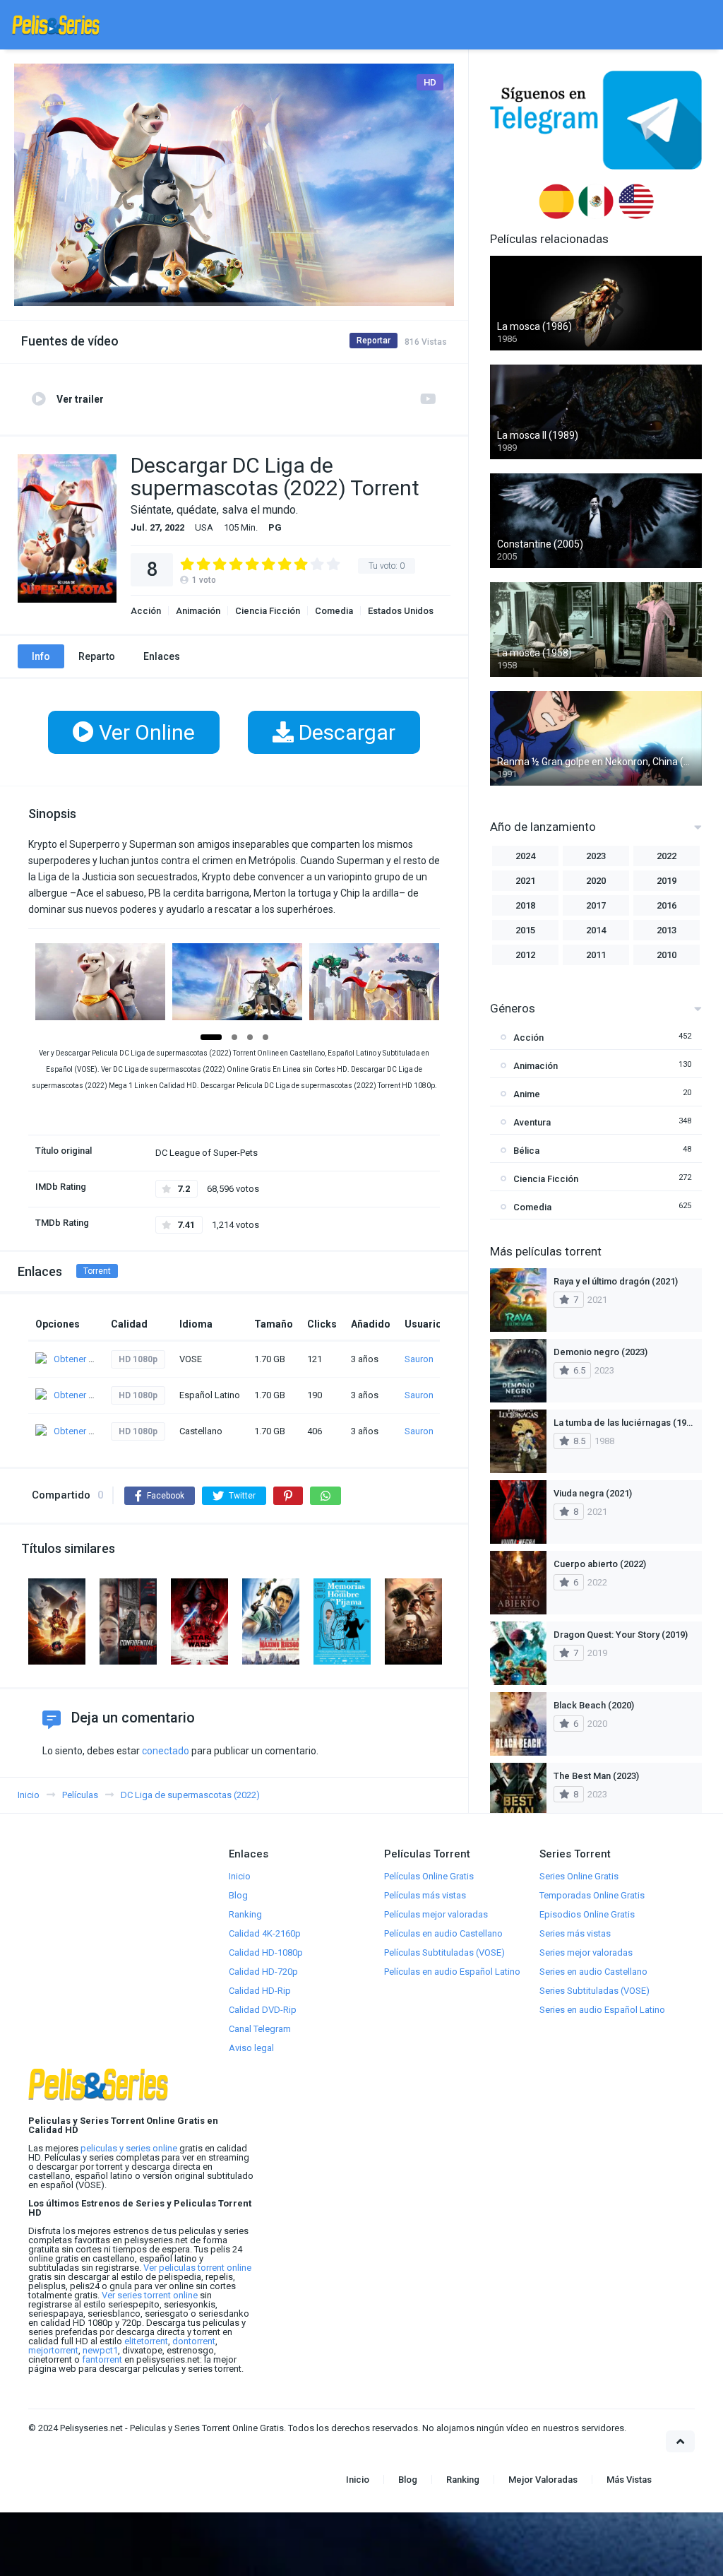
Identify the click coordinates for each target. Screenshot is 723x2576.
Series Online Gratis (579, 1876)
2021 (525, 881)
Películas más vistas (425, 1895)
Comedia (334, 611)
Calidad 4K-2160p (265, 1933)
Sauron (419, 1359)
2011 (596, 955)
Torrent (97, 1271)
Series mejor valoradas (586, 1952)
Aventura (532, 1122)
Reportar (374, 341)
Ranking (245, 1914)
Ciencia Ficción (268, 611)
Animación (198, 611)
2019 (667, 881)
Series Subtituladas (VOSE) (594, 1991)
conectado (166, 1751)
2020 (596, 881)
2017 (596, 905)
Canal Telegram (260, 2029)
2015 (525, 930)
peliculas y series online (129, 2148)
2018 (525, 905)
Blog (238, 1895)
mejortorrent (53, 2350)
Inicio (240, 1876)
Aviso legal (251, 2048)
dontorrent (194, 2341)
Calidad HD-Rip (260, 1991)
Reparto (97, 656)
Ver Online (144, 732)
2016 (667, 905)
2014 (596, 930)
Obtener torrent (84, 1359)
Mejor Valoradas (543, 2480)
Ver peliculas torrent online (197, 2268)
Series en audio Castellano (593, 1972)
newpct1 (100, 2350)
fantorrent (102, 2359)
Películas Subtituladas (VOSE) (444, 1952)
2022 (667, 856)
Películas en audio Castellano (443, 1933)
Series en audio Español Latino (602, 2010)
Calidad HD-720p (263, 1972)
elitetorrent (146, 2341)
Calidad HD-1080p (266, 1952)
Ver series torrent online (150, 2295)
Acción (146, 611)
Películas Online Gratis (429, 1876)
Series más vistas (575, 1933)
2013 (667, 930)
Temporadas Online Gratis (592, 1895)
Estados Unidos (401, 611)
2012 (525, 955)
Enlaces (162, 656)
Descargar (345, 732)
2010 (667, 955)
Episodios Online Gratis (587, 1914)
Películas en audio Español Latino (452, 1972)
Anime (527, 1094)
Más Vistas (629, 2480)
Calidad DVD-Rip (263, 2010)
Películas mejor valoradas (436, 1914)
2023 (596, 856)
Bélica (526, 1151)
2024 (525, 856)
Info (41, 656)
